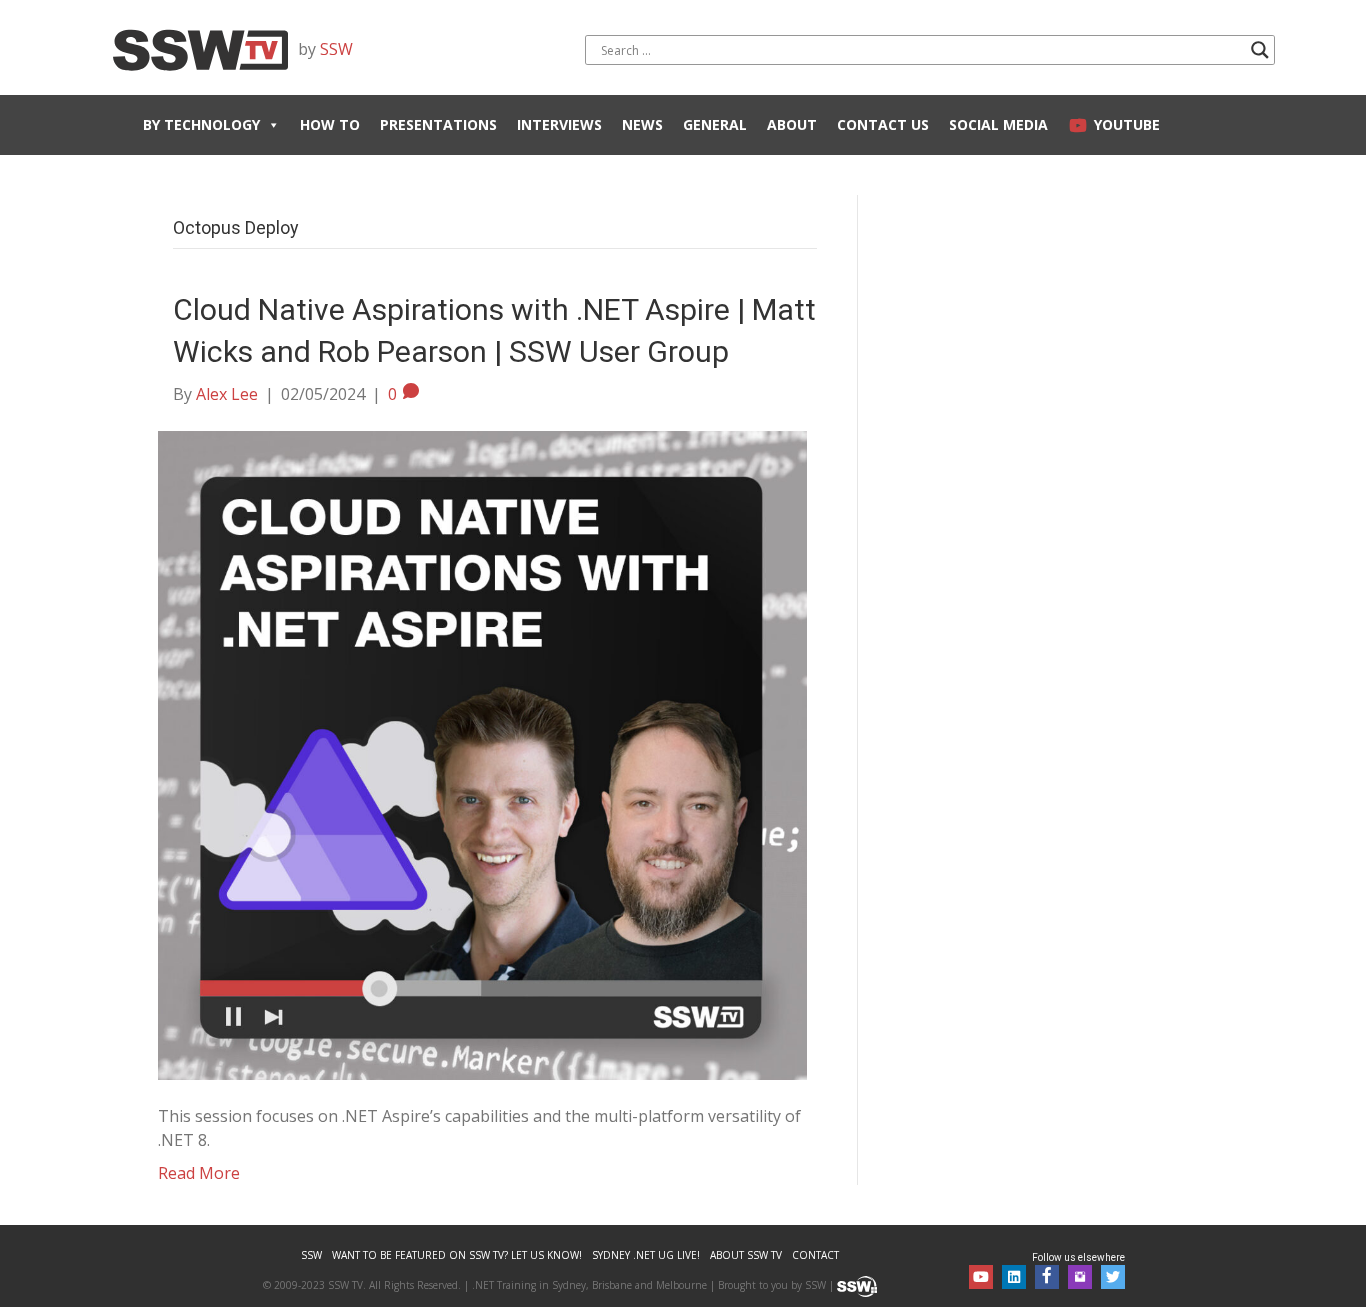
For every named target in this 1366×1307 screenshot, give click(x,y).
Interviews (559, 124)
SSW (336, 49)
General (715, 124)
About (792, 124)
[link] (311, 1255)
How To (330, 124)
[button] (981, 1277)
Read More (199, 1173)
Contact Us (883, 124)
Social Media (998, 124)
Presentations (438, 124)
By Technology (201, 124)
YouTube (1127, 124)
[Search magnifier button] (1260, 50)
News (642, 124)
